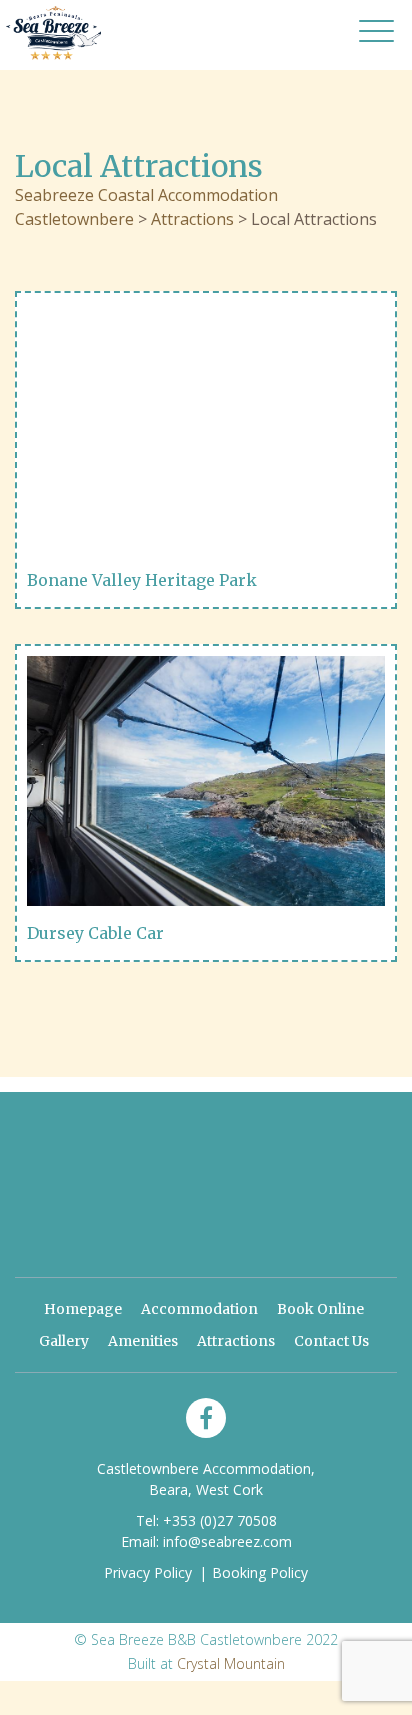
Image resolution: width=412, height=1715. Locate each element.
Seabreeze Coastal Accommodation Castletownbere (53, 32)
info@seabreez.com (227, 1541)
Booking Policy (260, 1572)
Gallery (64, 1341)
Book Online (320, 1309)
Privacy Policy (148, 1572)
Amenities (143, 1341)
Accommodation (199, 1309)
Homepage (83, 1309)
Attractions (236, 1341)
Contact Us (331, 1341)
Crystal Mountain (231, 1663)
